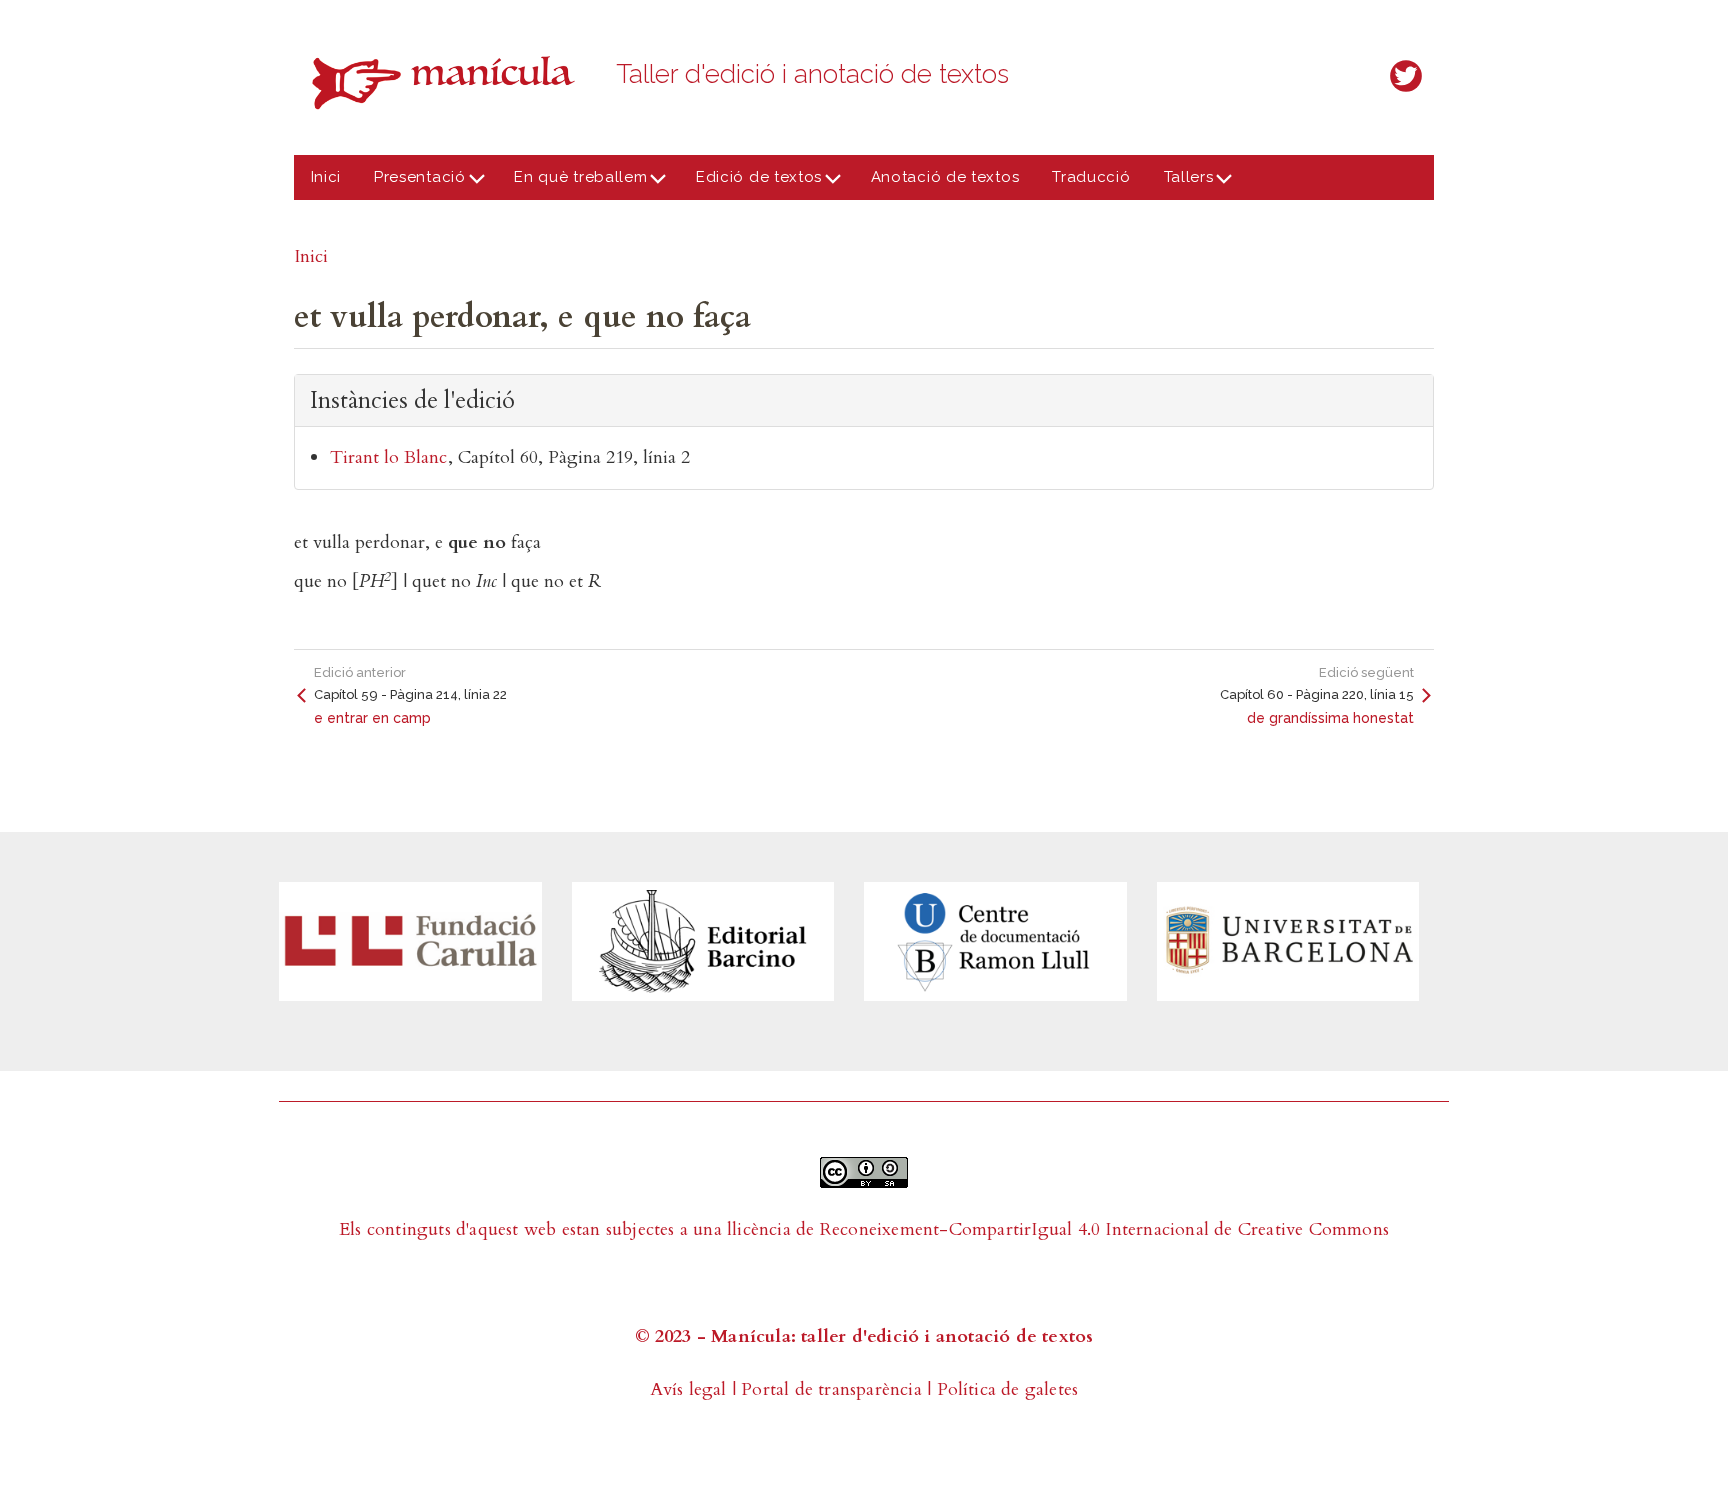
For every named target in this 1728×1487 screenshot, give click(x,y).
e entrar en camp (372, 718)
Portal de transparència (831, 1389)
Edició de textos (750, 184)
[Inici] (449, 82)
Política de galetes (1008, 1389)
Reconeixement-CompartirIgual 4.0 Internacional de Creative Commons (1104, 1229)
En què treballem (573, 184)
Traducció (1091, 177)
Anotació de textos (945, 177)
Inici (326, 177)
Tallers (1180, 184)
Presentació (412, 184)
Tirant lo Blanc (388, 457)
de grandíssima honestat (1330, 718)
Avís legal (688, 1389)
